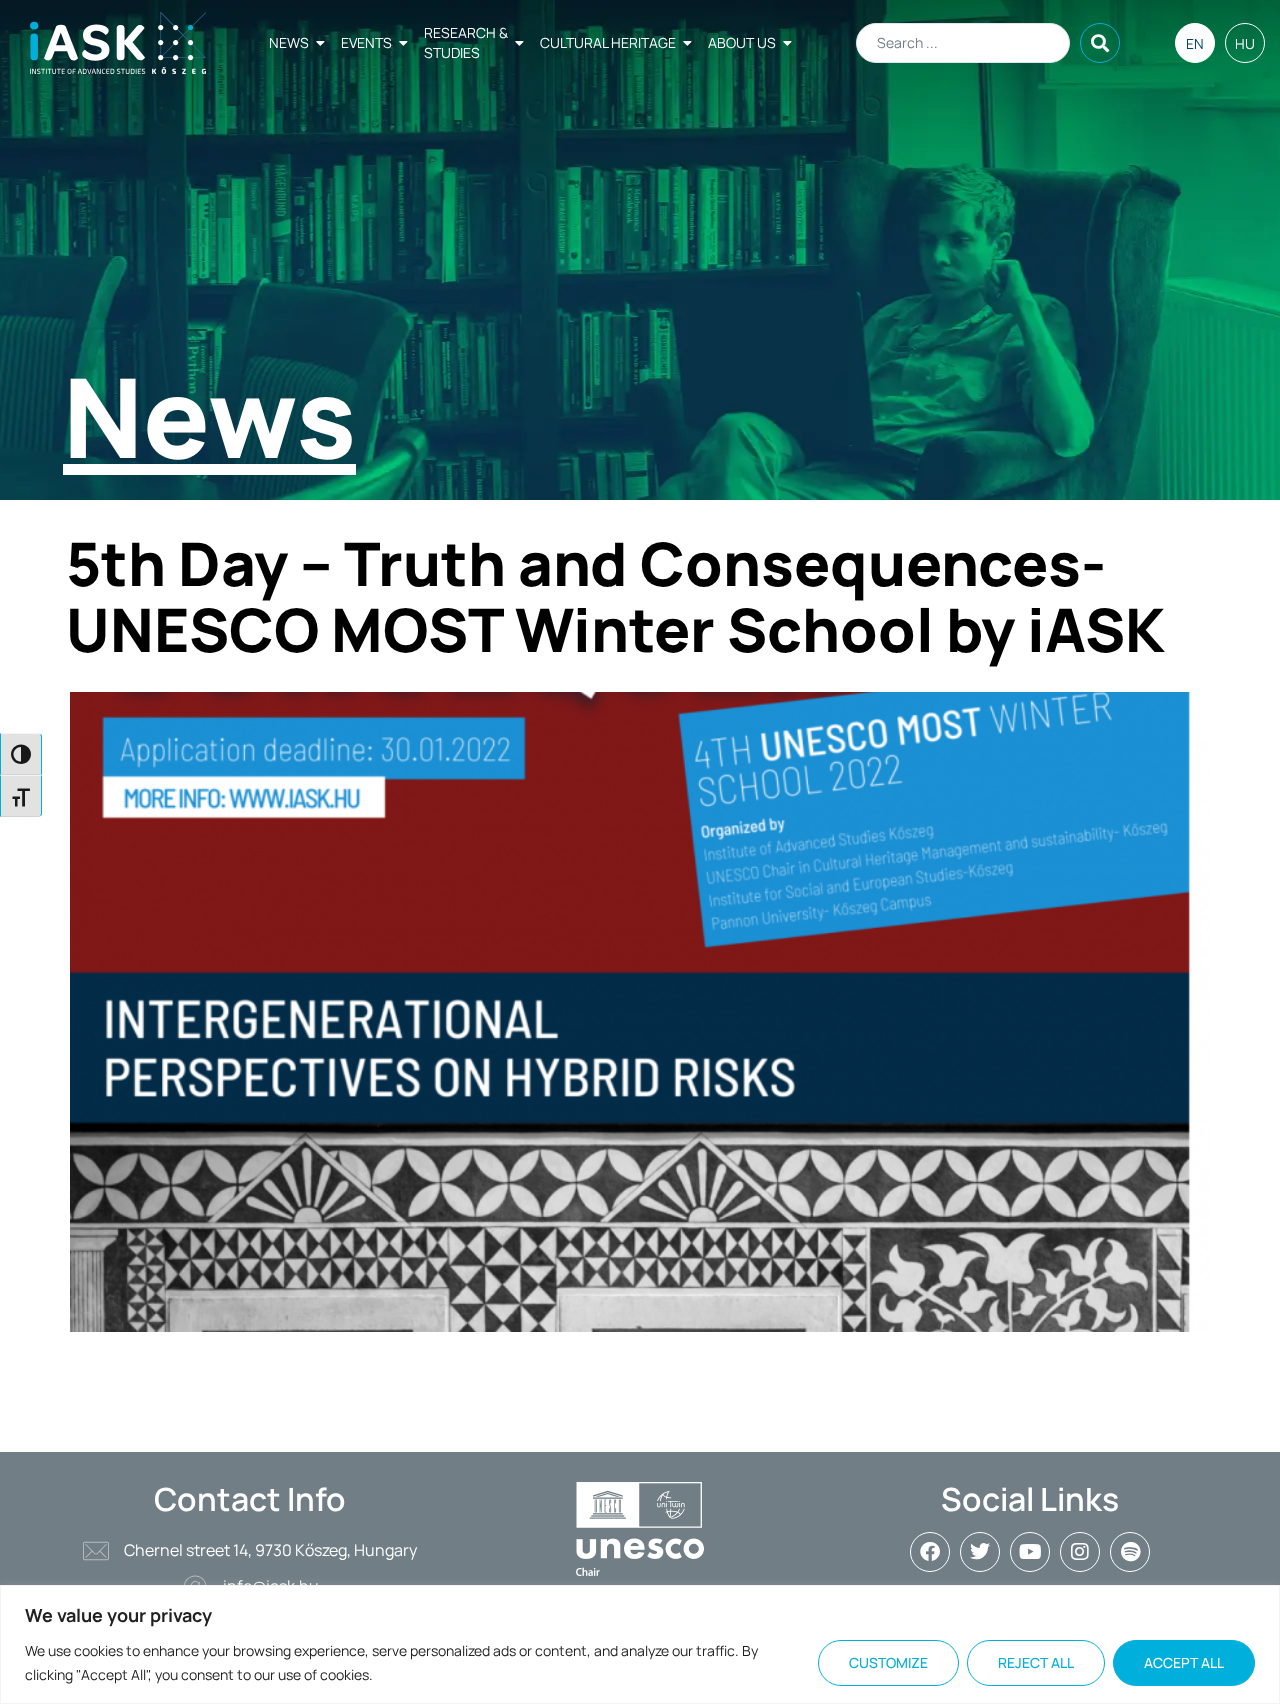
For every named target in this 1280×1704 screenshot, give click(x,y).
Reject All (1036, 1662)
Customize (888, 1662)
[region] (640, 1644)
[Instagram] (1080, 1552)
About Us (742, 42)
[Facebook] (930, 1552)
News (289, 42)
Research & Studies (466, 42)
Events (366, 42)
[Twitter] (980, 1552)
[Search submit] (1100, 43)
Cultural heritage (608, 42)
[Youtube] (1030, 1552)
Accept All (1184, 1662)
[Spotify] (1130, 1552)
